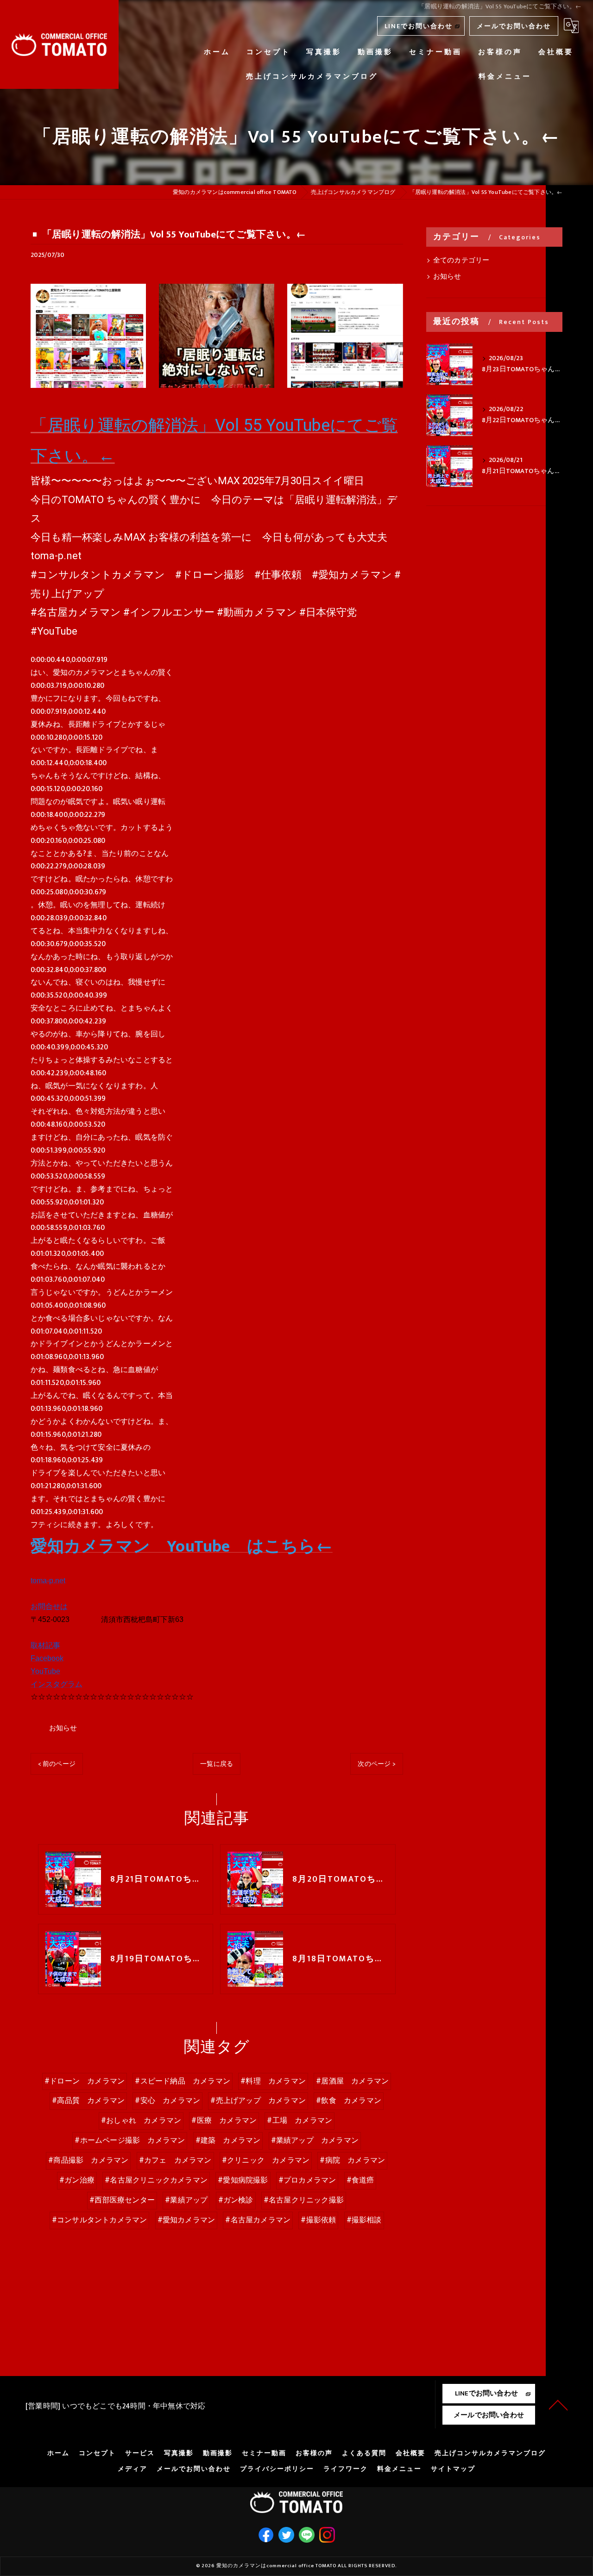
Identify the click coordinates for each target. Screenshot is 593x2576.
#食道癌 (360, 2180)
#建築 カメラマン (228, 2140)
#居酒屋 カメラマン (352, 2081)
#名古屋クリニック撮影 (304, 2200)
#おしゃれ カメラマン (141, 2121)
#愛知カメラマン (186, 2220)
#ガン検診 (236, 2200)
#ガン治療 (77, 2180)
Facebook (47, 1658)
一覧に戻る (217, 1764)
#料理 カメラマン (273, 2081)
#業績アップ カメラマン (315, 2140)
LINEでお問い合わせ (419, 26)
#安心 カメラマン (167, 2101)
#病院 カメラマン (352, 2160)
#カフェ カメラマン (175, 2160)
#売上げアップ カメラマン (258, 2101)
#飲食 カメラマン (349, 2101)
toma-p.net (48, 1581)
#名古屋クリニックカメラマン (156, 2180)
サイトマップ (453, 2469)
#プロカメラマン (307, 2180)
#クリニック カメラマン (266, 2160)
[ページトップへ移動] (558, 2404)
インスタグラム (57, 1684)
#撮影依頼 (318, 2220)
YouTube (45, 1671)
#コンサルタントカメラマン (100, 2220)
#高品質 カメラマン (88, 2101)
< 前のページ (57, 1764)
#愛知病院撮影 (243, 2180)
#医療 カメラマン (224, 2121)
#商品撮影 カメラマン (88, 2160)
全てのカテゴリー (461, 261)
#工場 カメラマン (300, 2121)
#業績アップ (186, 2200)
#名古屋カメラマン (258, 2220)
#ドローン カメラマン (85, 2081)
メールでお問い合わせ (514, 26)
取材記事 (45, 1645)
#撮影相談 (364, 2220)
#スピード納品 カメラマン (183, 2081)
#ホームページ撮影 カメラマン (130, 2140)
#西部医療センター (122, 2200)
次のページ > (376, 1764)
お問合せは (49, 1606)
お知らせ (63, 1728)
